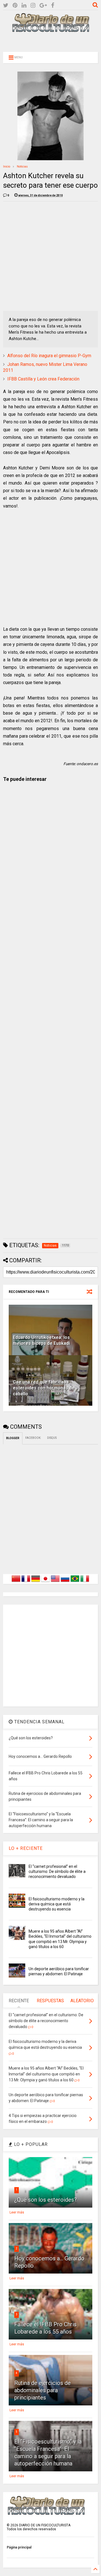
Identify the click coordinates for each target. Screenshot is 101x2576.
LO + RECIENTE (26, 1848)
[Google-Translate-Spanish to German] (36, 1582)
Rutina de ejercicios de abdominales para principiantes (43, 2390)
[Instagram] (33, 5)
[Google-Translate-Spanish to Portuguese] (75, 1582)
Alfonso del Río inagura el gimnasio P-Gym (49, 356)
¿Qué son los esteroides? (46, 2200)
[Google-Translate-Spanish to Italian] (85, 1582)
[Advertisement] (50, 41)
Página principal (19, 2547)
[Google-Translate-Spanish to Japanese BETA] (45, 1582)
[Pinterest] (15, 5)
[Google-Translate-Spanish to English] (55, 1582)
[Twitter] (6, 5)
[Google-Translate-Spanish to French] (26, 1582)
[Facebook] (53, 5)
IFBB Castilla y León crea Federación (43, 379)
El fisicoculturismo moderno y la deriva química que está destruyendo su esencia (57, 1904)
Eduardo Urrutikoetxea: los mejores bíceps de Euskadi (41, 1340)
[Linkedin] (24, 5)
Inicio (7, 167)
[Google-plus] (43, 5)
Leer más (17, 2212)
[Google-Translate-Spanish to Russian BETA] (65, 1582)
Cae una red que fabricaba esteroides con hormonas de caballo (44, 1388)
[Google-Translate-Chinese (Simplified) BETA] (16, 1582)
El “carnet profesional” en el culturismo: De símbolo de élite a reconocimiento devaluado (57, 1871)
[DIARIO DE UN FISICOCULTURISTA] (50, 30)
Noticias (22, 167)
